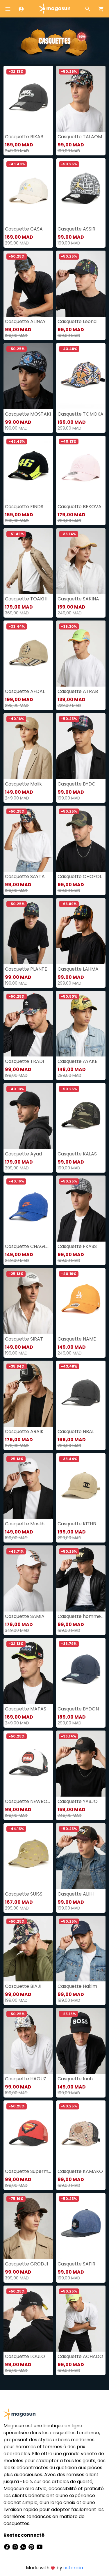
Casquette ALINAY (25, 321)
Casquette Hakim (77, 1986)
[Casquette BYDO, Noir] (81, 746)
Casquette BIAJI (23, 1986)
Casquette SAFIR (76, 2264)
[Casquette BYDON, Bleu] (81, 1671)
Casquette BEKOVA (79, 507)
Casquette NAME (77, 1339)
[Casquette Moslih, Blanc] (28, 1486)
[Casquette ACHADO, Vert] (81, 2319)
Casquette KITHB (77, 1524)
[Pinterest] (32, 2547)
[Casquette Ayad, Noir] (28, 1116)
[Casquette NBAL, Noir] (81, 1394)
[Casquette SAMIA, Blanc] (28, 1578)
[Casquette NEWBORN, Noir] (28, 1764)
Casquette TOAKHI (26, 599)
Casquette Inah (75, 2079)
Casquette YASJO (78, 1801)
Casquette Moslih (25, 1524)
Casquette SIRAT (24, 1339)
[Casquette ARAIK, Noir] (28, 1394)
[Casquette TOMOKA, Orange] (81, 376)
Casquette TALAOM (80, 137)
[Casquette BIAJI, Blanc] (28, 1949)
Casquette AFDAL (25, 691)
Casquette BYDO (77, 784)
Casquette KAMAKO (80, 2171)
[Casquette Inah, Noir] (81, 2041)
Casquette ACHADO (80, 2356)
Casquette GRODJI (26, 2264)
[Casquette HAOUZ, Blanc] (28, 2041)
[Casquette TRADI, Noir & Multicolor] (28, 1024)
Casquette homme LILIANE (81, 1616)
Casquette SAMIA (25, 1616)
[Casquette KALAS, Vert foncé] (81, 1116)
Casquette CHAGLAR (28, 1246)
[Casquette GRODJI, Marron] (28, 2226)
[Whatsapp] (24, 2547)
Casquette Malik (23, 784)
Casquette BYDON (78, 1709)
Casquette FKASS (77, 1246)
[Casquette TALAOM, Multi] (81, 99)
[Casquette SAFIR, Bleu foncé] (81, 2226)
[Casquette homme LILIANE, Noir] (81, 1578)
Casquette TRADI (24, 1061)
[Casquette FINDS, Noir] (28, 469)
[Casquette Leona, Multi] (81, 284)
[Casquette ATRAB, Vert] (81, 654)
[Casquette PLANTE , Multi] (28, 931)
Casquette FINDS (24, 507)
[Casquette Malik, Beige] (28, 746)
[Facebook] (8, 2547)
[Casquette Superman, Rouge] (28, 2133)
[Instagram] (16, 2547)
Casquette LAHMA (78, 969)
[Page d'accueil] (55, 8)
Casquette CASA (24, 229)
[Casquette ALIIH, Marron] (81, 1856)
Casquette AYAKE (77, 1061)
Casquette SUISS (24, 1894)
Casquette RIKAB (24, 137)
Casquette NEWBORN (28, 1801)
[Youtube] (40, 2547)
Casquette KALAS (77, 1154)
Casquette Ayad (23, 1154)
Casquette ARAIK (24, 1431)
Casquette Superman (28, 2171)
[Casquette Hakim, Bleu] (81, 1949)
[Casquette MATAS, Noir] (28, 1671)
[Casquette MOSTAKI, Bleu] (28, 376)
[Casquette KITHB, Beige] (81, 1486)
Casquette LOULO (25, 2356)
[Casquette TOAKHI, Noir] (28, 561)
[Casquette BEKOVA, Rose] (81, 469)
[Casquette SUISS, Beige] (28, 1856)
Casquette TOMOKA (81, 414)
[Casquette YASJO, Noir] (81, 1764)
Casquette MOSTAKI (28, 414)
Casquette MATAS (26, 1709)
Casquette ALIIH (76, 1894)
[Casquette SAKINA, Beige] (81, 561)
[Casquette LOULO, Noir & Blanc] (28, 2319)
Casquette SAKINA (78, 599)
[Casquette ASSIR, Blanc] (81, 191)
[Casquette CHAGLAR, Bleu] (28, 1209)
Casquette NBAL (76, 1431)
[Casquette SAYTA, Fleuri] (28, 839)
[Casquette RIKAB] (28, 99)
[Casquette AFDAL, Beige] (28, 654)
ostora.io (73, 2568)
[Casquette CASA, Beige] (28, 191)
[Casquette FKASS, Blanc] (81, 1209)
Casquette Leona (77, 321)
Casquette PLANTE (26, 969)
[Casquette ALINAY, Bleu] (28, 284)
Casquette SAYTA (25, 876)
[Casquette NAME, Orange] (81, 1301)
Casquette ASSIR (76, 229)
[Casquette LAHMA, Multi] (81, 931)
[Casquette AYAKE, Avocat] (81, 1024)
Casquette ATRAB (78, 691)
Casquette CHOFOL (80, 876)
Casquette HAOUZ (26, 2079)
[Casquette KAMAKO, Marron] (81, 2133)
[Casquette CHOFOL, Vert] (81, 839)
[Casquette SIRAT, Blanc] (28, 1301)
